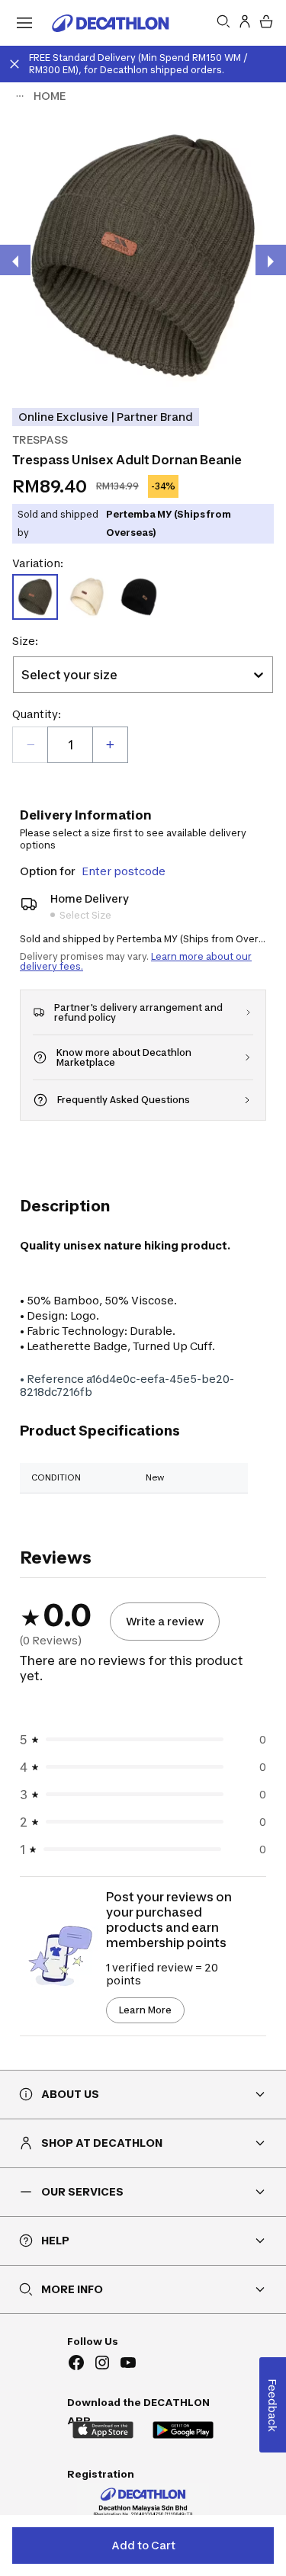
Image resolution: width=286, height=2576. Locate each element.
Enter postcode (124, 871)
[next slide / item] (271, 260)
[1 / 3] (143, 256)
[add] (110, 745)
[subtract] (31, 745)
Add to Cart (143, 2545)
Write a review (165, 1621)
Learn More (145, 2010)
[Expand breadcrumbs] (20, 96)
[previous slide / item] (15, 260)
